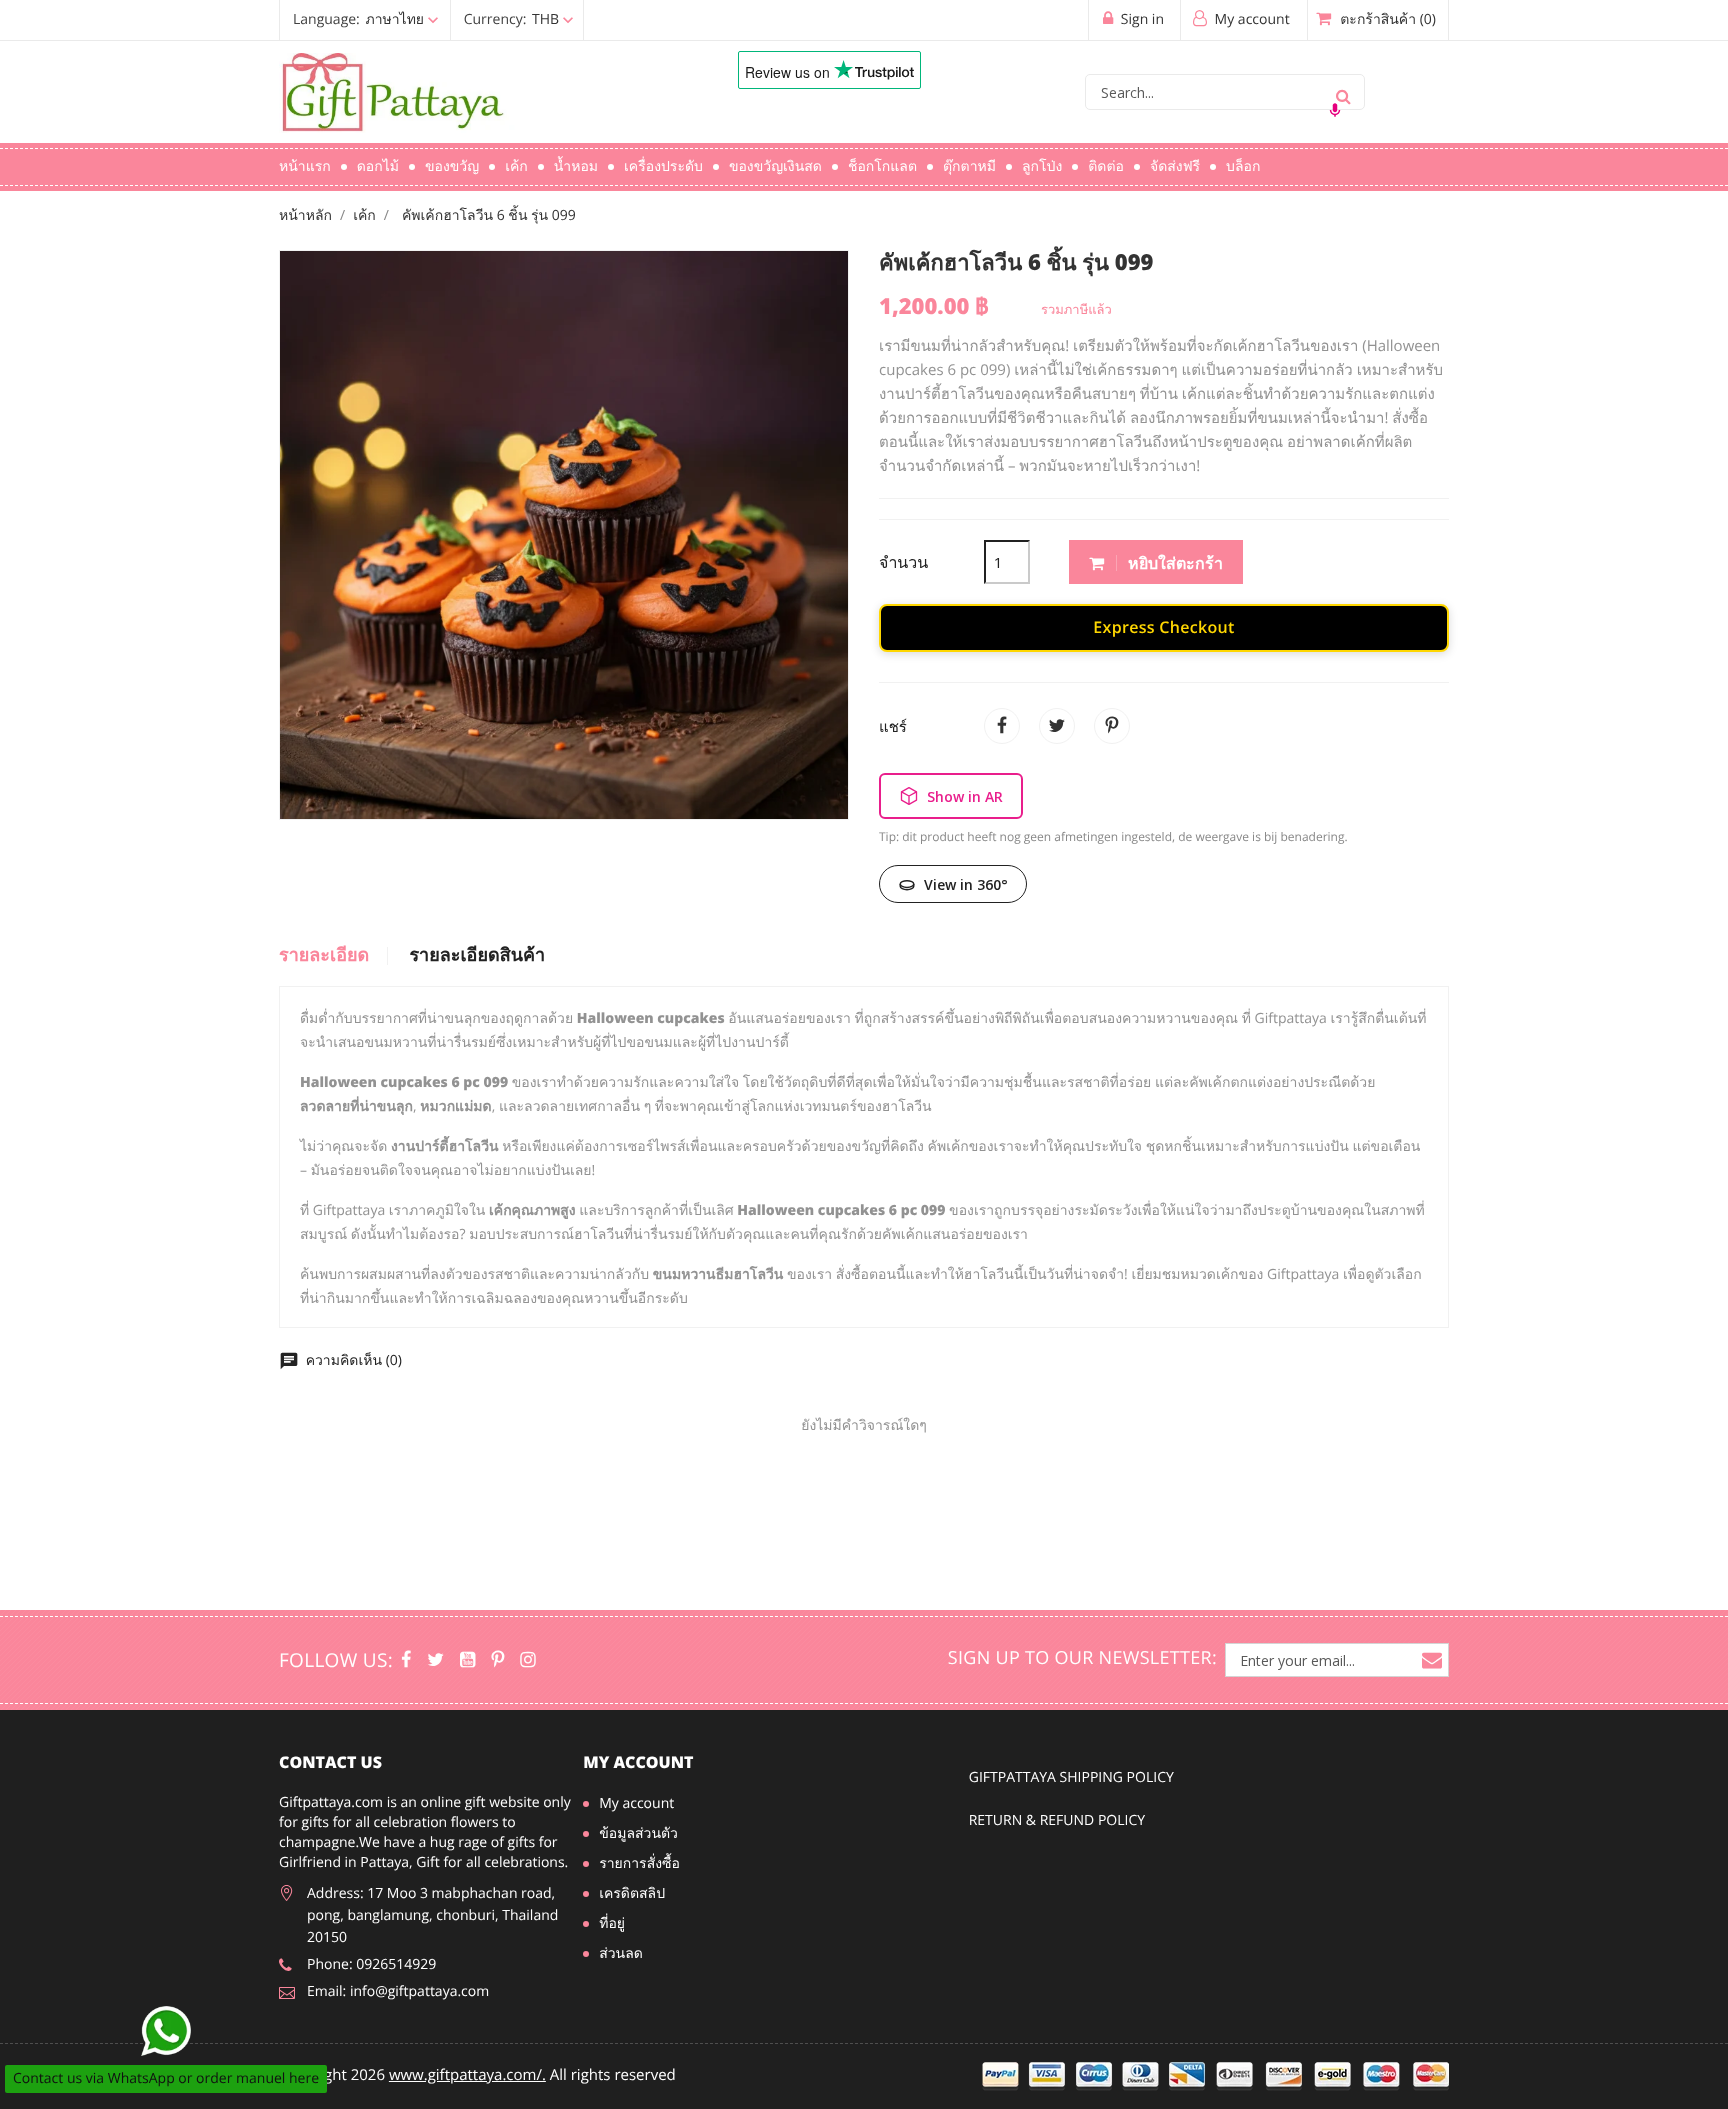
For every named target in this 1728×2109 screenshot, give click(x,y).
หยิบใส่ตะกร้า (1173, 563)
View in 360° (966, 884)
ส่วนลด (621, 1953)
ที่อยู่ (612, 1923)
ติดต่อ (1106, 166)
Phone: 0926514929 (371, 1964)
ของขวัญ (452, 166)
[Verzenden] (1343, 92)
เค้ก (516, 166)
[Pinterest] (497, 1660)
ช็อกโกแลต (882, 166)
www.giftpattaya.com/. (467, 2075)
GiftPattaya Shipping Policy (1071, 1777)
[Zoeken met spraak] (1335, 110)
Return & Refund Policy (1057, 1820)
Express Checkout (1163, 627)
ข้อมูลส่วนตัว (638, 1833)
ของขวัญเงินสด (775, 166)
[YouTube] (467, 1660)
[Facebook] (406, 1660)
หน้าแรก (305, 166)
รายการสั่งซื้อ (639, 1863)
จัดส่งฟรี (1175, 166)
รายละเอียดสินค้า (477, 956)
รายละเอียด (324, 956)
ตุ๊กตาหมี (969, 166)
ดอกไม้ (378, 166)
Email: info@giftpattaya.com (398, 1991)
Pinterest (1112, 726)
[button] (435, 19)
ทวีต (1057, 726)
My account (638, 1762)
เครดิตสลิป (632, 1893)
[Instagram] (527, 1660)
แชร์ (1002, 726)
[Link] (479, 93)
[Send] (166, 2031)
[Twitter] (435, 1660)
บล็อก (1243, 166)
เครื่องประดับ (663, 166)
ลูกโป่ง (1042, 166)
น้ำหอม (576, 166)
